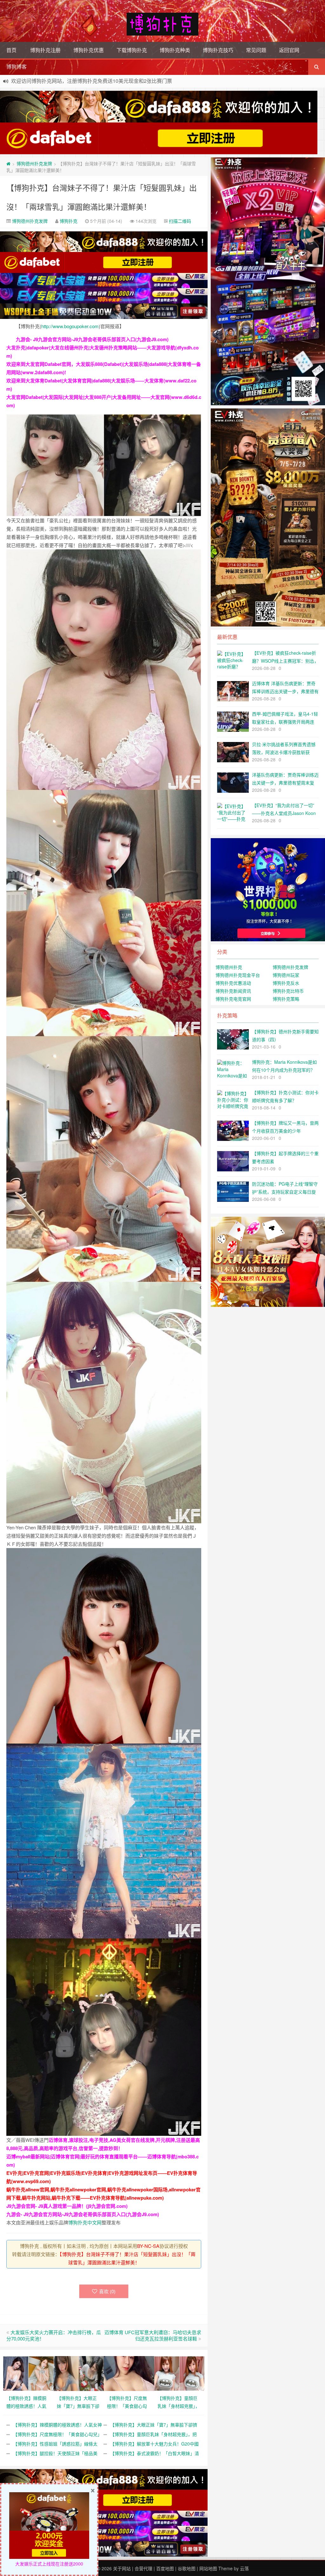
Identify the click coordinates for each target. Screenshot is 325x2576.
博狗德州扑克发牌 (34, 163)
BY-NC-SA (148, 2246)
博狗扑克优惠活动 (233, 983)
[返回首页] (8, 163)
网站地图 (208, 2568)
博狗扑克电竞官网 (233, 999)
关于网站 (122, 2568)
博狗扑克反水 (286, 983)
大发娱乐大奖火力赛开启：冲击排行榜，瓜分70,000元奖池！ (54, 2335)
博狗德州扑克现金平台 (238, 975)
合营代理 (143, 2568)
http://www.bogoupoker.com (70, 326)
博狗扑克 (69, 221)
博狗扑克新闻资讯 (233, 991)
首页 (11, 50)
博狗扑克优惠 (89, 50)
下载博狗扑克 (132, 50)
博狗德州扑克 (229, 967)
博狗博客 (17, 66)
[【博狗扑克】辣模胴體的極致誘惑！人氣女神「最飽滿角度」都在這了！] (28, 2373)
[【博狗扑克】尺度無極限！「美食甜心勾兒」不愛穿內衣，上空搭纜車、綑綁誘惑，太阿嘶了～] (129, 2373)
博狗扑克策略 (286, 999)
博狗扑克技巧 (218, 50)
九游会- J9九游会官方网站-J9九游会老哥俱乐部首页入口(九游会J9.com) (92, 339)
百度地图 (165, 2568)
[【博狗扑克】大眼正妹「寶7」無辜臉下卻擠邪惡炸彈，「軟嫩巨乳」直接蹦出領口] (79, 2373)
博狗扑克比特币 (288, 991)
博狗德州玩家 (286, 975)
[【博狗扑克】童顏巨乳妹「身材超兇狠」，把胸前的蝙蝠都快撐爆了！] (179, 2373)
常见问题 (256, 50)
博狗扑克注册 (45, 50)
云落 (244, 2568)
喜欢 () (107, 2291)
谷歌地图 (187, 2568)
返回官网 (289, 50)
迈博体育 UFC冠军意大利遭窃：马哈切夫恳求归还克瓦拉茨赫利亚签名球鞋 (153, 2335)
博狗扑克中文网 (85, 2222)
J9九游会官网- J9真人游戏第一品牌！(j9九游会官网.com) (67, 2206)
